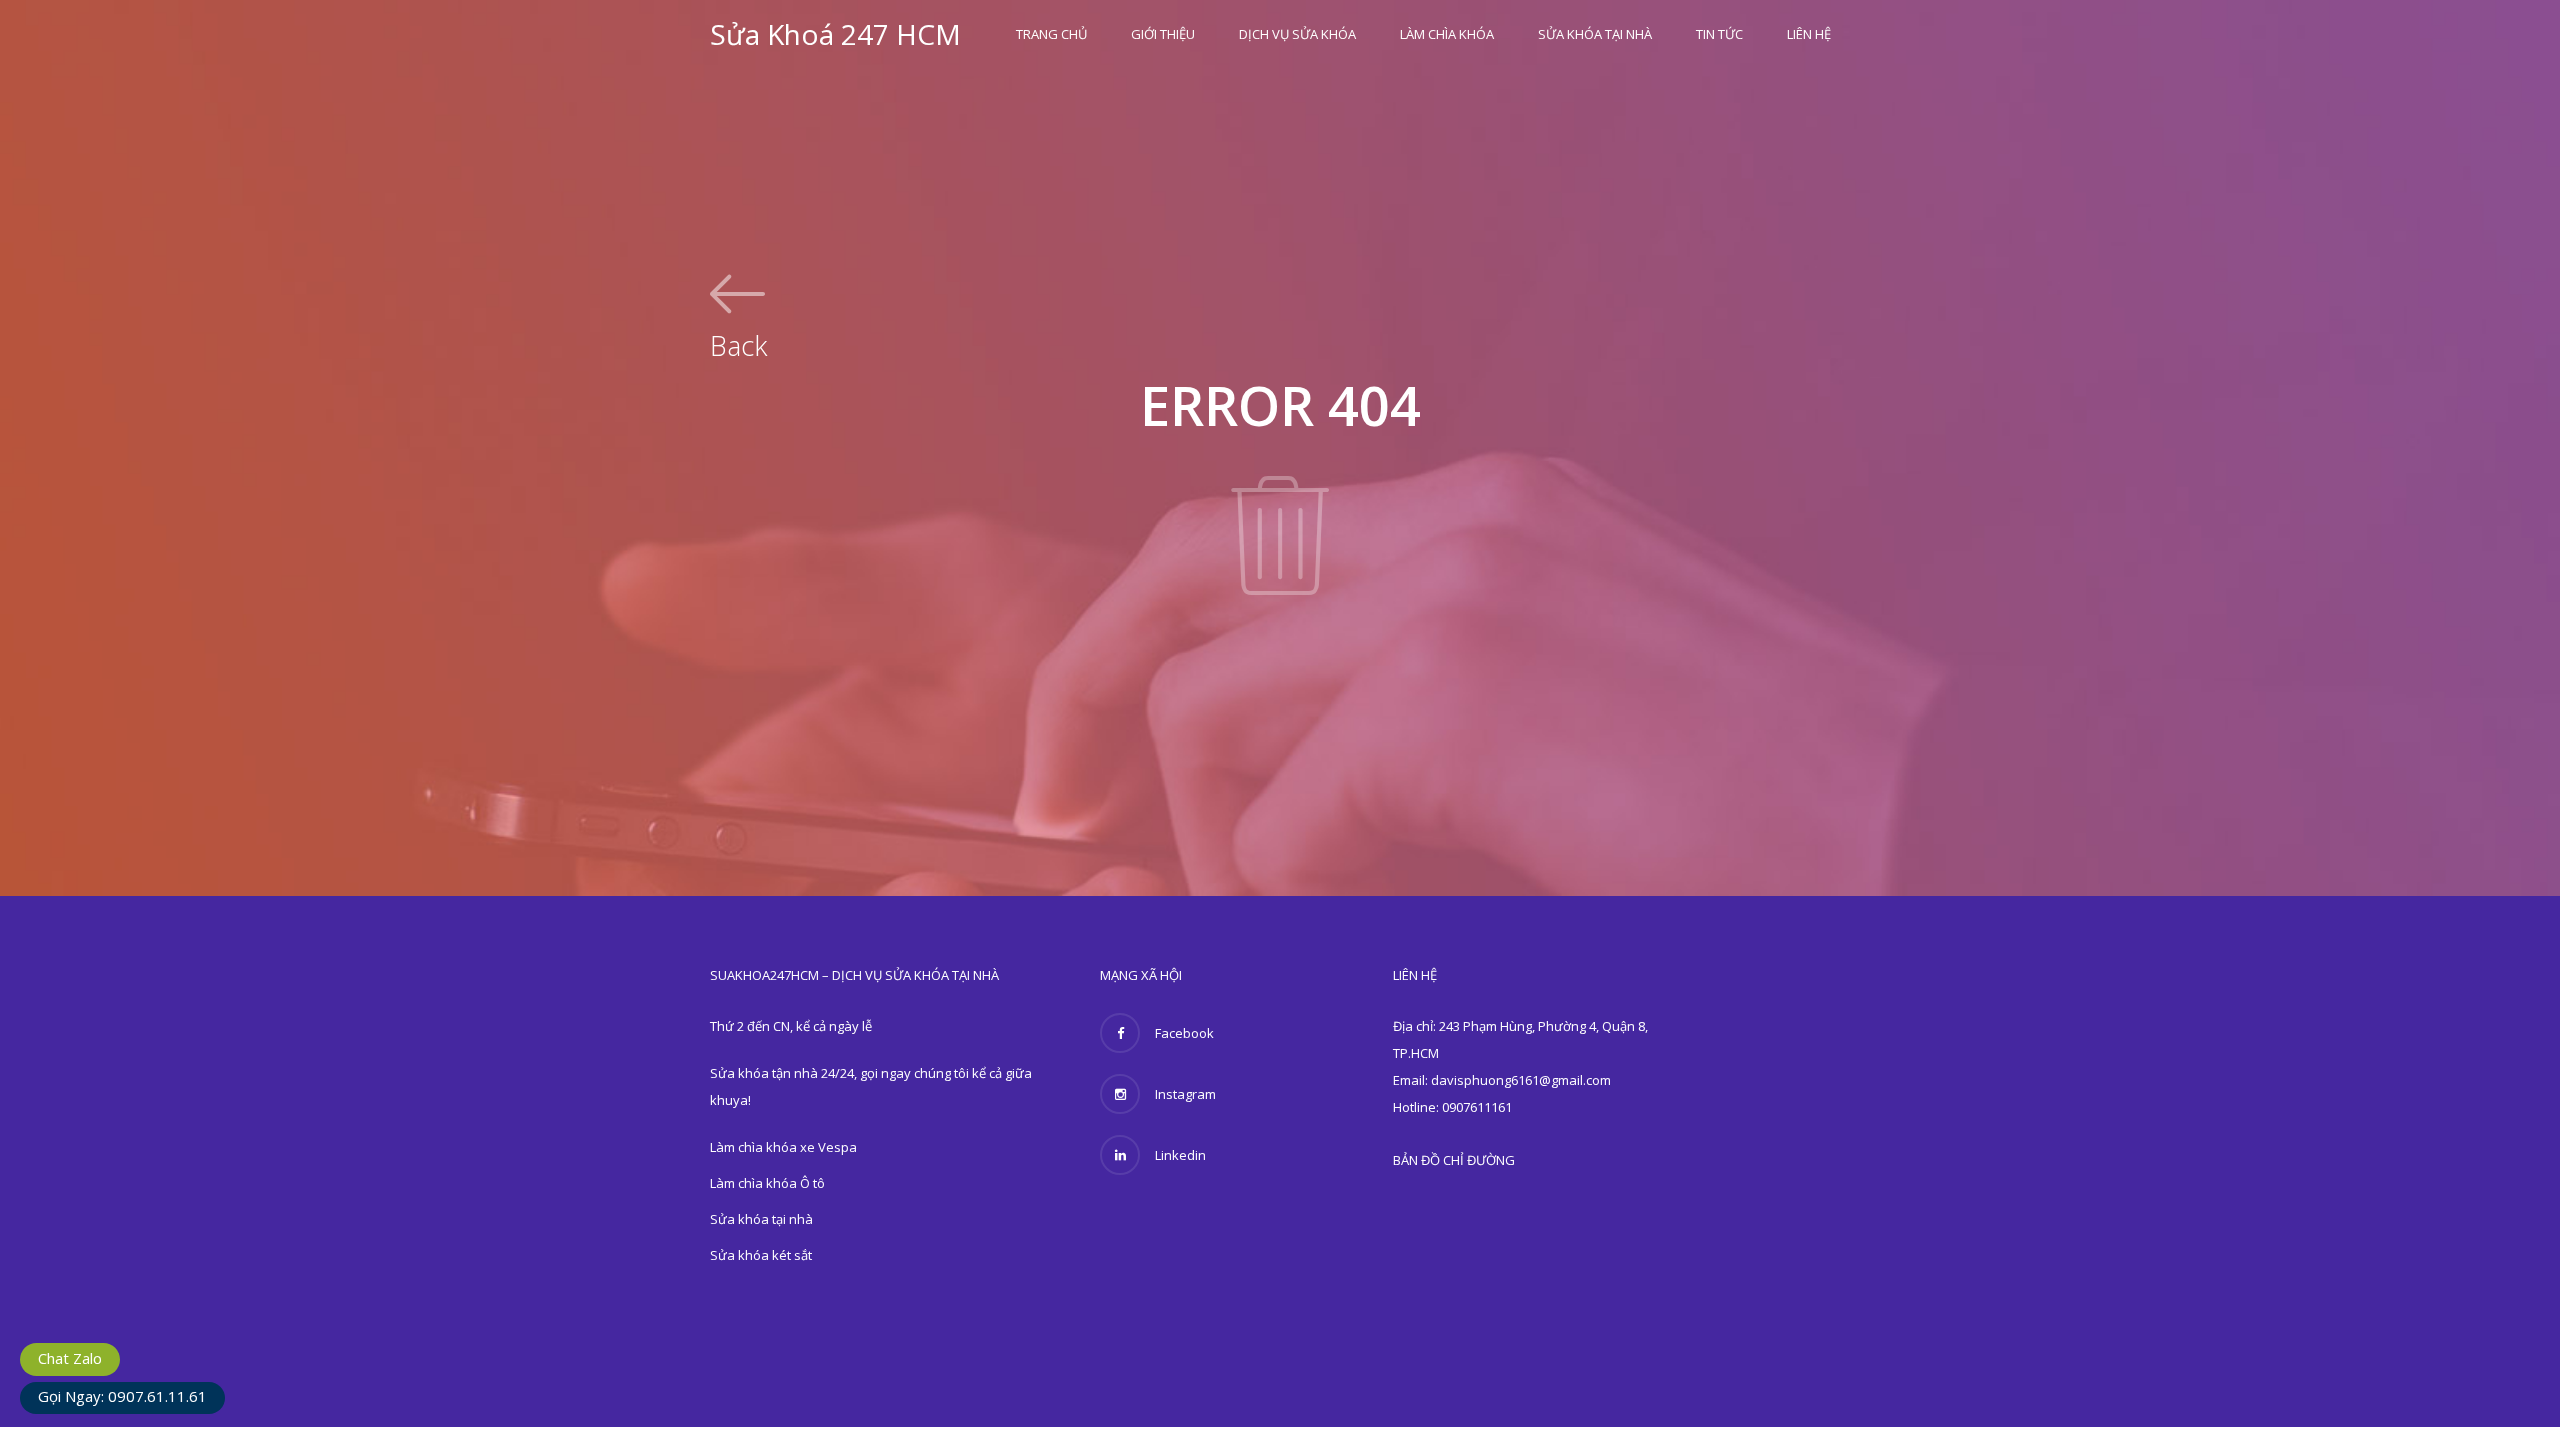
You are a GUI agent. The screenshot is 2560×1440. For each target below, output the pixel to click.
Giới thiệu (1163, 34)
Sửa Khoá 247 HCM (835, 34)
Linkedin (1180, 1155)
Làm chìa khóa (1447, 34)
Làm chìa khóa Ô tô (767, 1183)
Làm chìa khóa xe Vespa (783, 1147)
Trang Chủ (1051, 34)
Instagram (1185, 1094)
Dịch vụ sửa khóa (1297, 34)
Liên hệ (1809, 34)
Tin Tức (1719, 34)
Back (738, 343)
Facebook (1184, 1033)
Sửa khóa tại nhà (1595, 34)
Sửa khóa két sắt (761, 1255)
